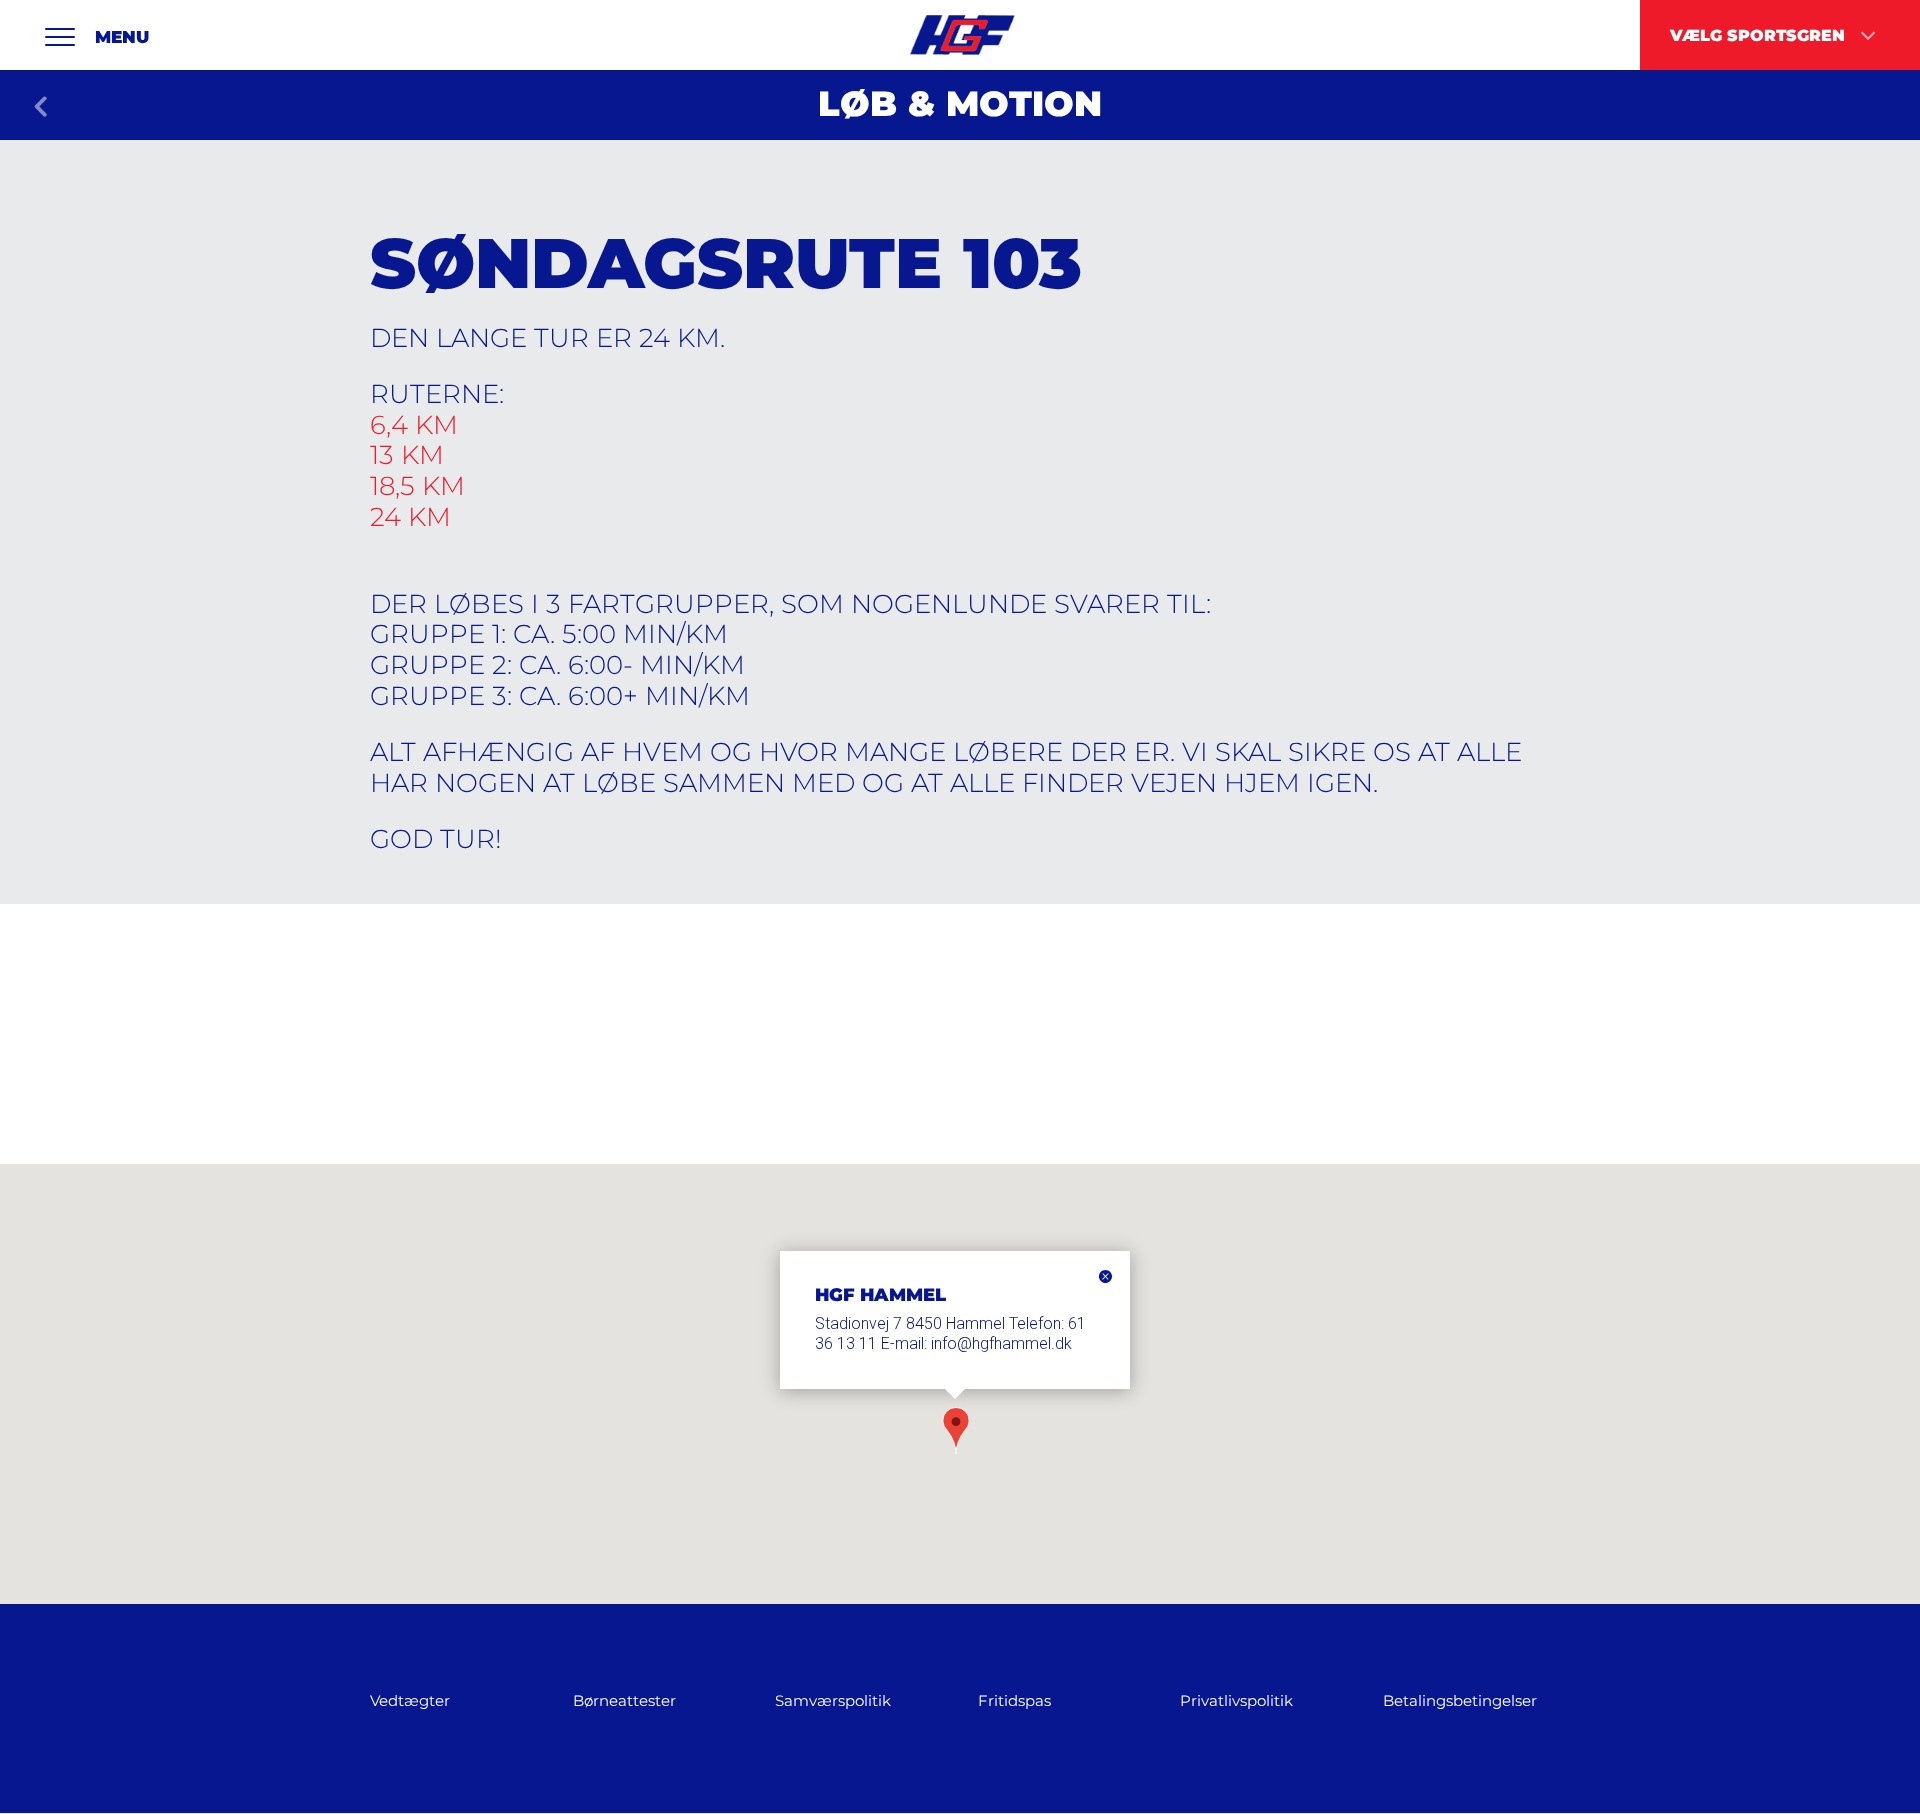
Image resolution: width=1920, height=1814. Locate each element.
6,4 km (414, 425)
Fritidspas (1014, 1700)
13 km (407, 455)
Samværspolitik (833, 1700)
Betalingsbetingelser (1460, 1700)
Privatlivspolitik (1236, 1700)
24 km (410, 517)
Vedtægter (410, 1700)
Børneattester (624, 1700)
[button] (956, 1433)
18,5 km (417, 486)
